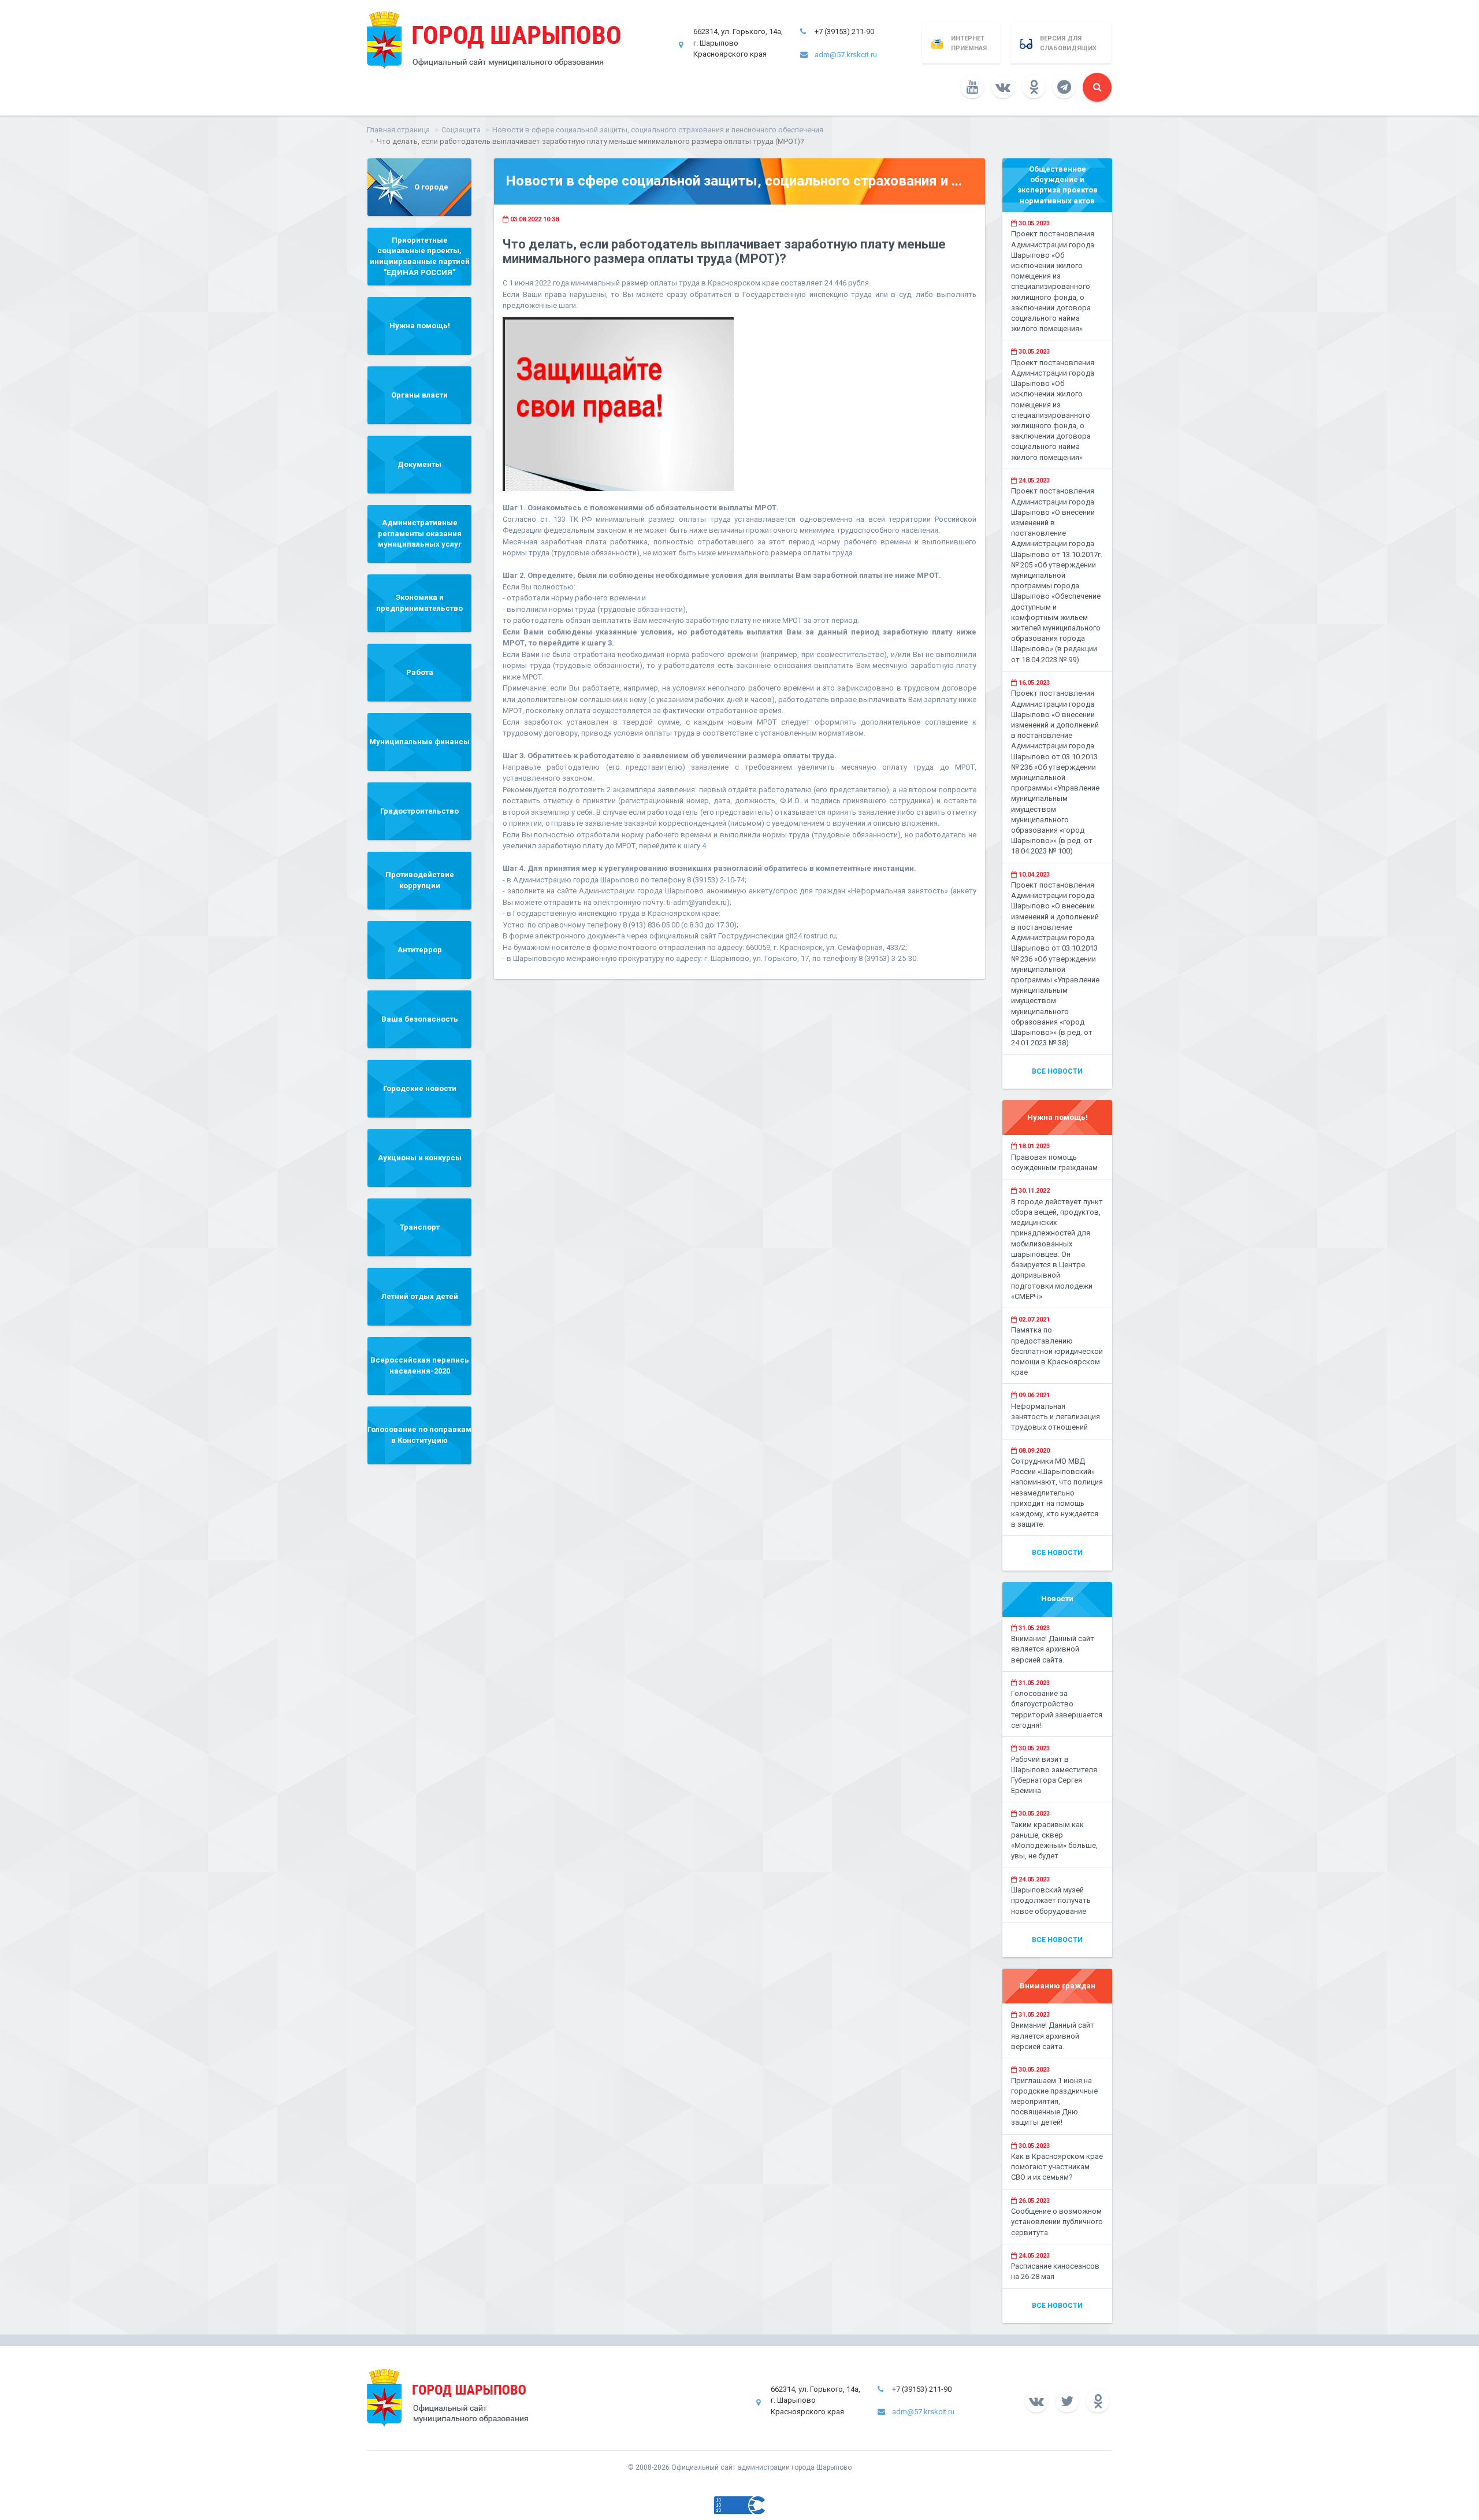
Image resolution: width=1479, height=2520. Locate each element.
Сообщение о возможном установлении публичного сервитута (1057, 2222)
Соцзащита (461, 130)
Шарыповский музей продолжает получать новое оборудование (1051, 1900)
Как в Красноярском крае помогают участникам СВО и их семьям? (1057, 2167)
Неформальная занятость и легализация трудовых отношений (1056, 1417)
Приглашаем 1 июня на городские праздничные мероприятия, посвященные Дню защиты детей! (1054, 2102)
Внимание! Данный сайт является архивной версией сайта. (1053, 1649)
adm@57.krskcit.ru (846, 55)
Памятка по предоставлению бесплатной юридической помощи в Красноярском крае (1057, 1351)
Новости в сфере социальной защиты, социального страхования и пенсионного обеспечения (658, 130)
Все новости (1057, 1071)
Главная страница (398, 130)
